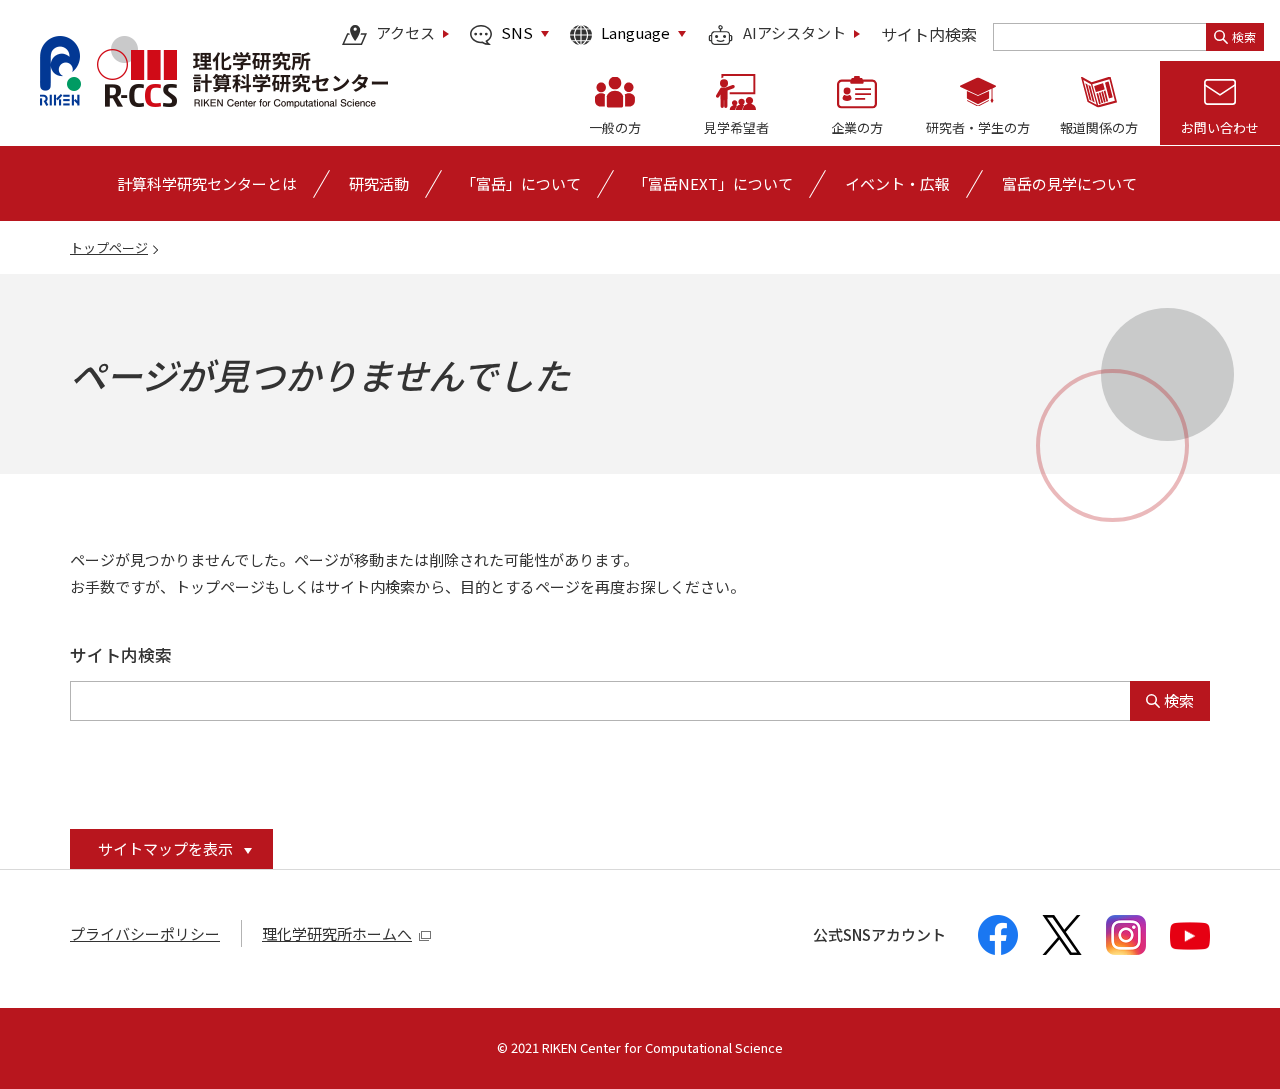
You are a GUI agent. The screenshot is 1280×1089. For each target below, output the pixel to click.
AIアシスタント (794, 34)
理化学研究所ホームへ (337, 933)
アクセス (405, 34)
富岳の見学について (1069, 183)
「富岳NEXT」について (713, 183)
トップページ (109, 247)
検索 (1244, 36)
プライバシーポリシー (145, 933)
